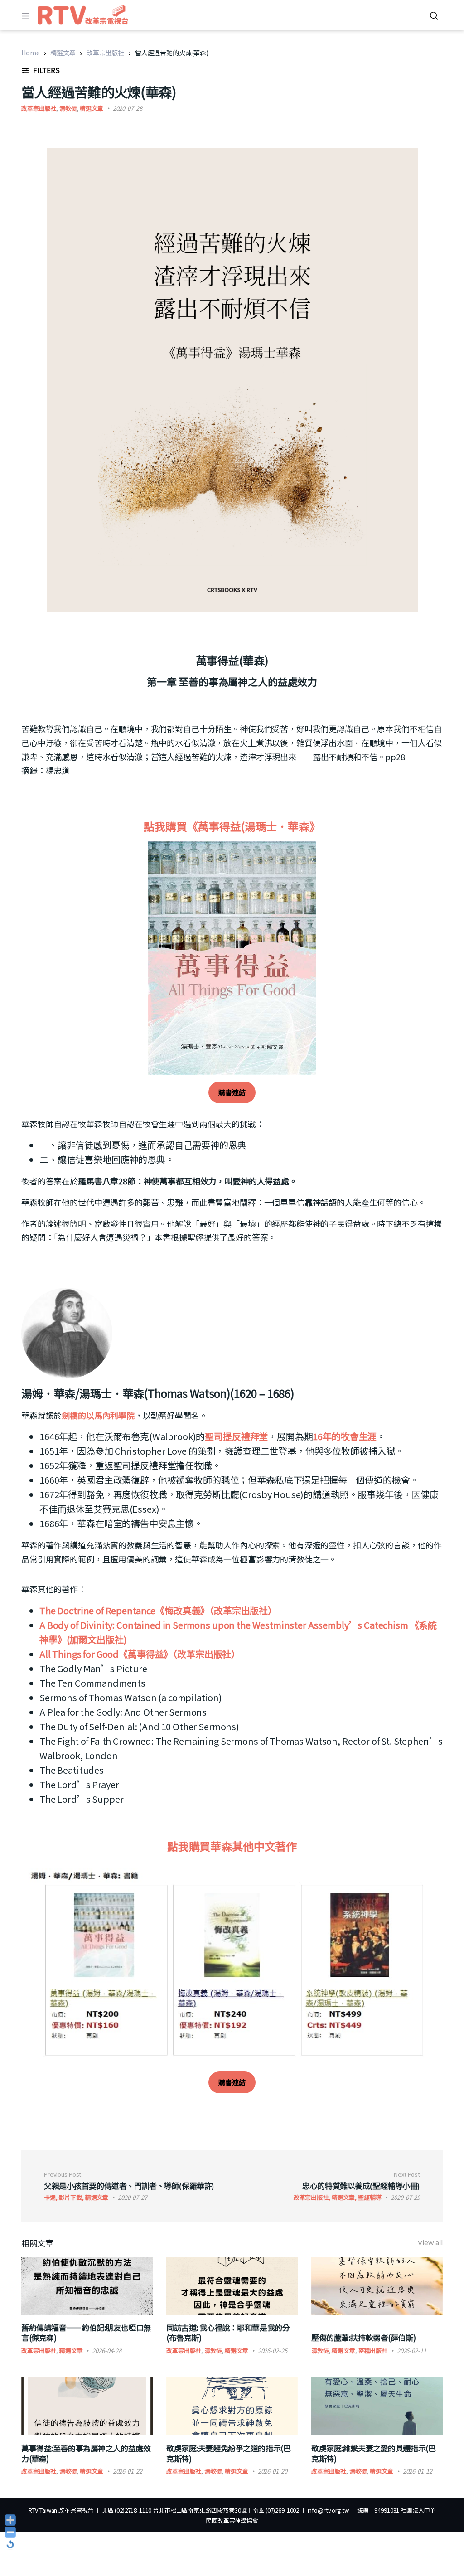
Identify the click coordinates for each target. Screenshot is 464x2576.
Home (30, 53)
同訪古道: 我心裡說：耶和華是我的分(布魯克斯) (228, 2332)
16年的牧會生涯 (345, 1436)
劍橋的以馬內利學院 (98, 1415)
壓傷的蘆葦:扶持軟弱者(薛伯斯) (363, 2337)
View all (430, 2243)
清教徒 (68, 108)
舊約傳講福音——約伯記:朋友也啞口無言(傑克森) (86, 2332)
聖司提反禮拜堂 (236, 1436)
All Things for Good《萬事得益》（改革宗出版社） (140, 1654)
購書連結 (232, 1092)
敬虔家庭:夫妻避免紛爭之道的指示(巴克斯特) (228, 2453)
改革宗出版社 (105, 53)
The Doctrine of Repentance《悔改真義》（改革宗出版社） (158, 1610)
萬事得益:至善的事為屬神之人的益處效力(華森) (86, 2453)
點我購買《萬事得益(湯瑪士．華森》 (232, 826)
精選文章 (63, 53)
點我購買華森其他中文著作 (232, 1846)
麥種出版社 (373, 2350)
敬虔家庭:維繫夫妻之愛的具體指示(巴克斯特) (373, 2453)
